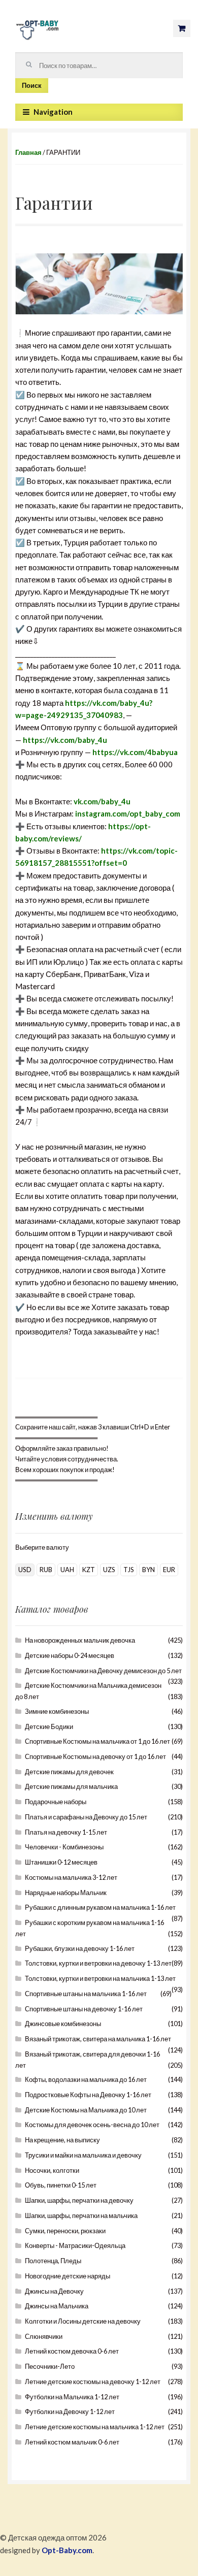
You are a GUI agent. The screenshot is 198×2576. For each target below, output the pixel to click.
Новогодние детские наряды (68, 2276)
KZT (89, 1570)
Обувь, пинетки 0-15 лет (61, 2185)
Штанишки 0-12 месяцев (61, 1862)
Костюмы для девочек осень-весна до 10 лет (92, 2125)
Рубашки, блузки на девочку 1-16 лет (80, 1948)
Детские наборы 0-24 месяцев (70, 1655)
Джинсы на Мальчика (57, 2306)
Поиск (32, 85)
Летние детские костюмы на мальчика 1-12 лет (95, 2427)
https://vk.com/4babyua (135, 752)
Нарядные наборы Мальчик (66, 1893)
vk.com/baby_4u (102, 801)
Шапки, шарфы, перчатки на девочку (79, 2200)
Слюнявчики (44, 2336)
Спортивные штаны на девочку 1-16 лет (84, 2009)
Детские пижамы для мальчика (71, 1786)
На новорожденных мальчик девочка (80, 1640)
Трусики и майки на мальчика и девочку (83, 2155)
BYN (148, 1570)
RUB (46, 1570)
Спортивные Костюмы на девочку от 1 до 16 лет (95, 1756)
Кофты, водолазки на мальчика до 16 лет (86, 2079)
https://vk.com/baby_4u (65, 740)
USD (25, 1570)
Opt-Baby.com (67, 2550)
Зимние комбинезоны (57, 1711)
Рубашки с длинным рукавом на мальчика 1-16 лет (100, 1907)
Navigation (53, 112)
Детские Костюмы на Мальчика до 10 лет (86, 2110)
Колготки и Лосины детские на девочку (83, 2321)
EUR (169, 1570)
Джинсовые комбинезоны (63, 2024)
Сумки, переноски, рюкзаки (65, 2231)
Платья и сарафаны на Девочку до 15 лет (86, 1817)
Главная (28, 152)
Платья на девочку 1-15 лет (66, 1832)
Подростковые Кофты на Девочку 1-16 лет (88, 2095)
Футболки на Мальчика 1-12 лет (72, 2397)
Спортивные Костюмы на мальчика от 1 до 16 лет (97, 1741)
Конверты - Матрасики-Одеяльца (75, 2245)
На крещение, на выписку (62, 2140)
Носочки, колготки (52, 2170)
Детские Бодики (49, 1726)
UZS (109, 1570)
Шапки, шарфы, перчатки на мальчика (81, 2215)
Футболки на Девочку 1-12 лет (70, 2411)
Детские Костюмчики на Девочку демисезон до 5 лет (103, 1671)
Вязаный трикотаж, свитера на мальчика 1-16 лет (98, 2039)
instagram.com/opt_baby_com (128, 813)
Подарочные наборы (56, 1802)
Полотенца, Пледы (53, 2261)
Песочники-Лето (50, 2366)
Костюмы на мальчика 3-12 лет (71, 1877)
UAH (67, 1570)
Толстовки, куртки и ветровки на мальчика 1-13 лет (100, 1978)
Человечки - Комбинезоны (64, 1847)
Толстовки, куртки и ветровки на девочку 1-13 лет (98, 1963)
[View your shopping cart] (182, 28)
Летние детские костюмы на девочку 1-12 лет (93, 2382)
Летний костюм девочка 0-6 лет (72, 2351)
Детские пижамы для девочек (69, 1772)
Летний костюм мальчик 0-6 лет (72, 2442)
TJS (129, 1570)
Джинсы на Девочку (54, 2291)
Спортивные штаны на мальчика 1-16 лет (86, 1994)
